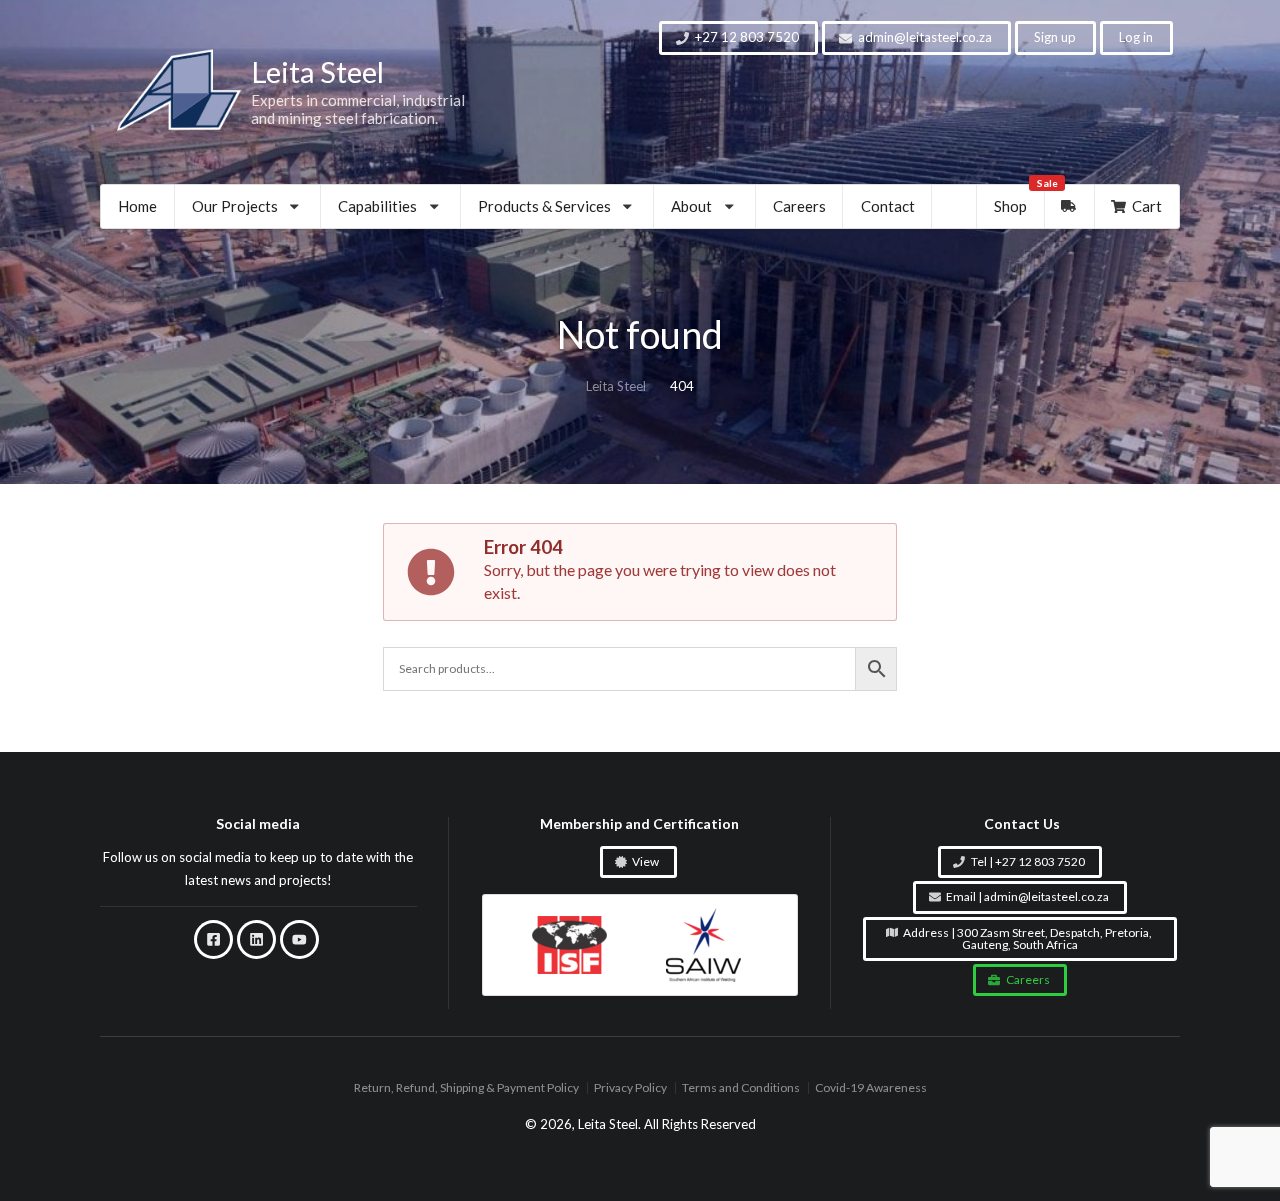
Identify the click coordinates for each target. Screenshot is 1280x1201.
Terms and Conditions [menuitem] (741, 1088)
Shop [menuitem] (1019, 200)
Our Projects (235, 206)
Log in (1136, 37)
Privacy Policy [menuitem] (630, 1088)
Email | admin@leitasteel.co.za (1027, 897)
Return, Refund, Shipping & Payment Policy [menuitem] (466, 1088)
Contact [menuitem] (888, 206)
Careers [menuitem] (799, 206)
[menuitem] (248, 206)
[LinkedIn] (256, 940)
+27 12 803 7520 (747, 37)
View (645, 861)
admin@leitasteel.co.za (925, 37)
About (691, 206)
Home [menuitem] (137, 206)
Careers (1028, 979)
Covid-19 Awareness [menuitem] (871, 1088)
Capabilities (377, 206)
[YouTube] (299, 940)
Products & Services (544, 206)
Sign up (1055, 37)
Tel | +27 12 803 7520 (1028, 861)
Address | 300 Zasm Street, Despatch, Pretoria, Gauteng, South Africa (1027, 938)
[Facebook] (213, 940)
